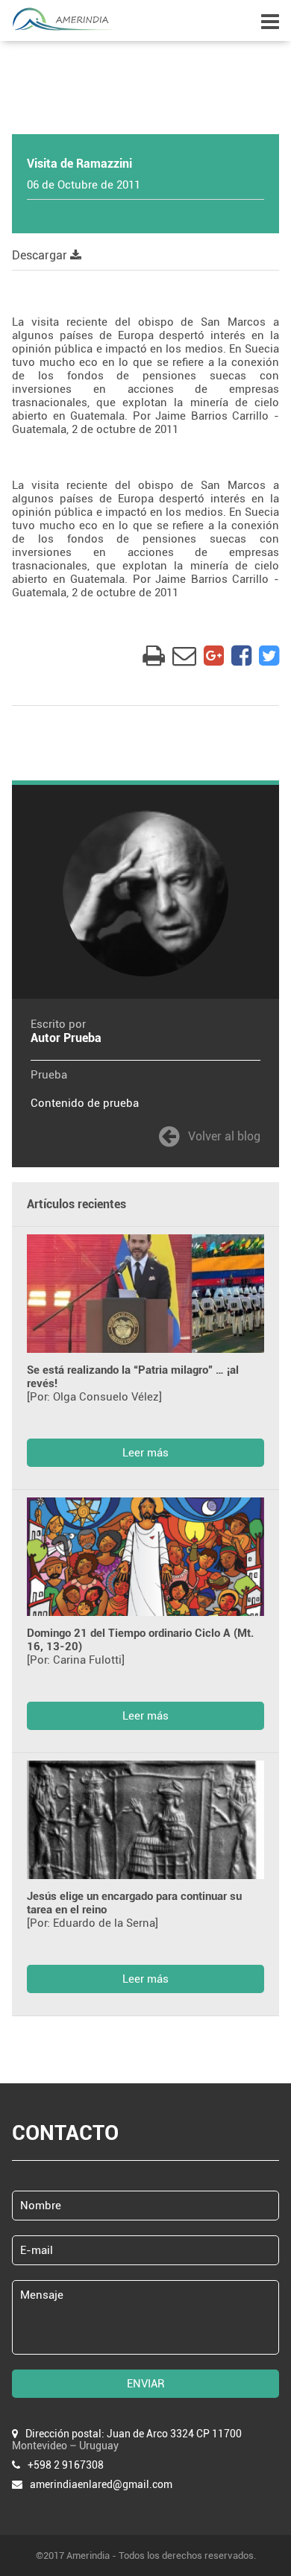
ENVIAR (146, 2384)
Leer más (145, 1453)
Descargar (41, 255)
